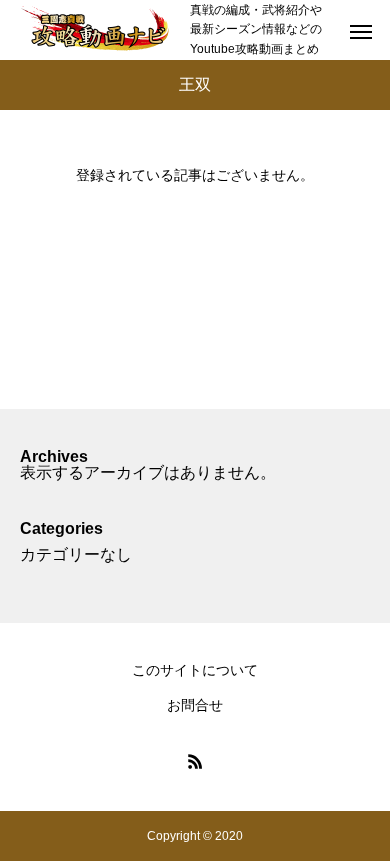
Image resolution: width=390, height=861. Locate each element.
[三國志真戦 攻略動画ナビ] (95, 30)
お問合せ (195, 705)
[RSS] (195, 761)
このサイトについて (195, 670)
